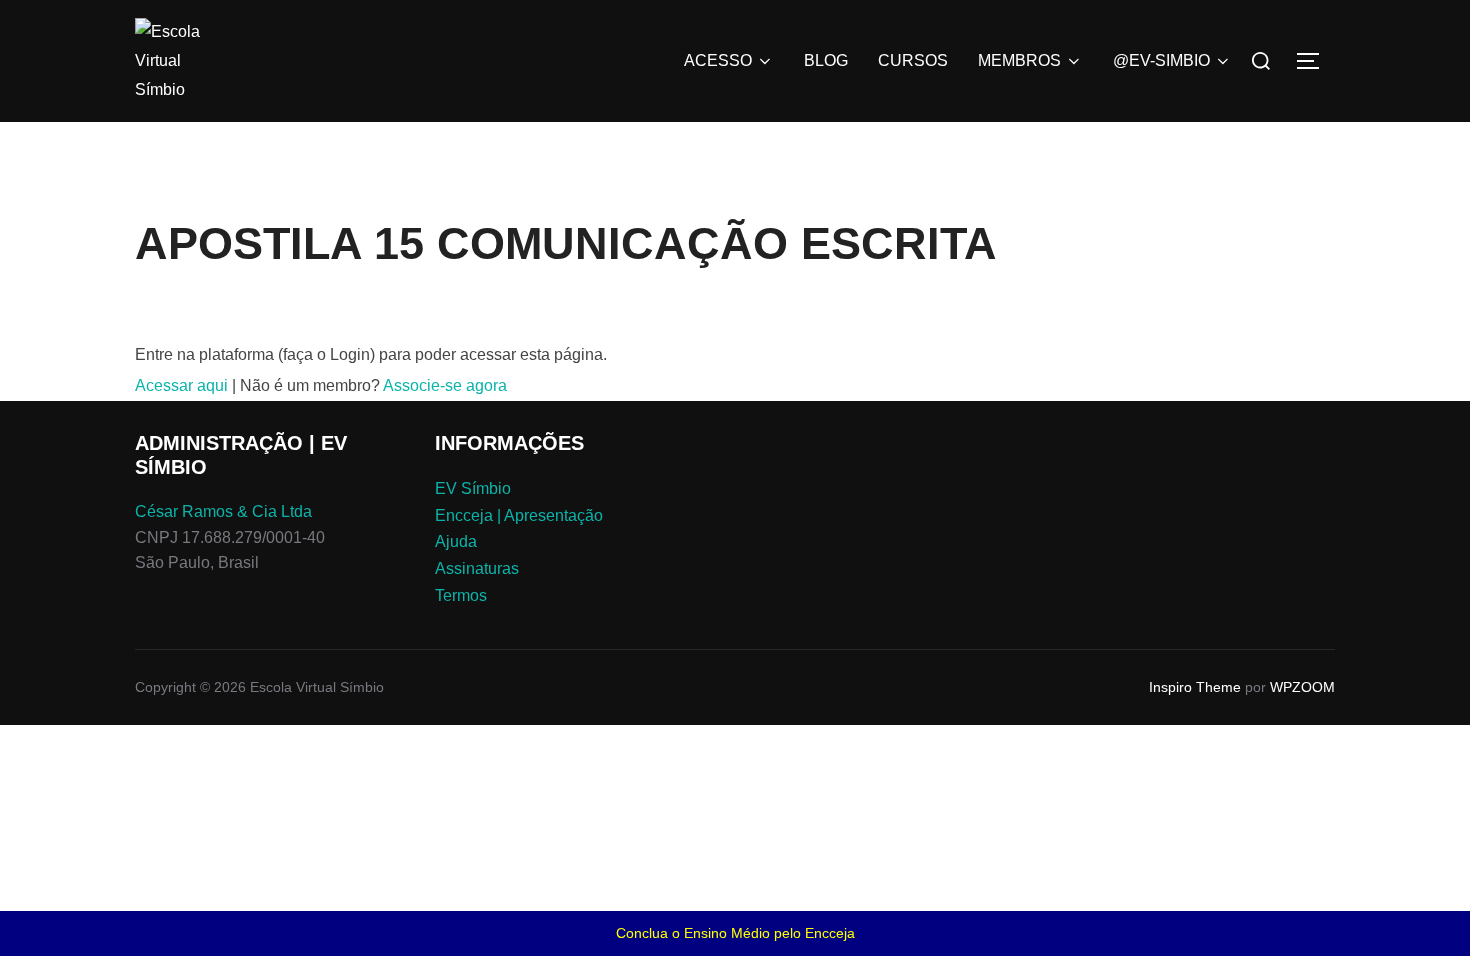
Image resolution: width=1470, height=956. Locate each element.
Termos (461, 595)
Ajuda (456, 541)
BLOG (826, 60)
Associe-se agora (445, 385)
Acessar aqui (181, 385)
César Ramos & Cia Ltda (223, 511)
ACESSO (718, 60)
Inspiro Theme (1195, 687)
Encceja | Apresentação (519, 515)
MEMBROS (1019, 60)
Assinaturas (477, 568)
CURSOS (913, 60)
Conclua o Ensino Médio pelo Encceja (735, 933)
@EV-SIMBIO (1161, 60)
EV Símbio (473, 488)
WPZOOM (1302, 687)
